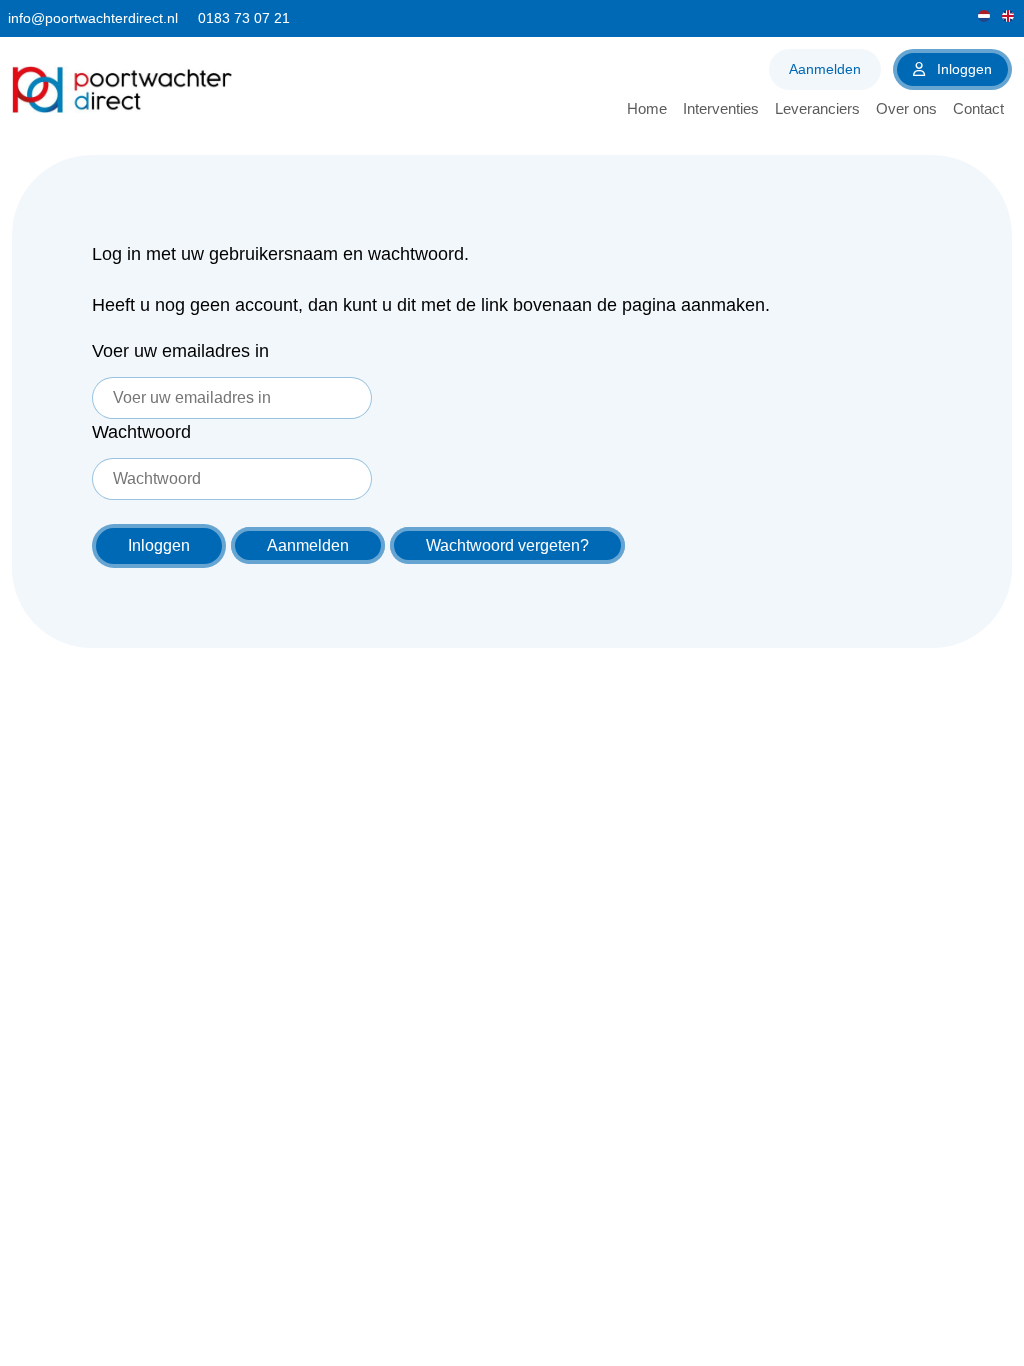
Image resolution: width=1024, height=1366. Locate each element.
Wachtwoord (141, 432)
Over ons (906, 108)
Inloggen (962, 69)
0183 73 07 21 (244, 18)
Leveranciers (817, 108)
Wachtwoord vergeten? (507, 545)
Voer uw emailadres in (180, 351)
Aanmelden (825, 69)
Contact (978, 108)
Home (647, 108)
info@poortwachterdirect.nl (93, 18)
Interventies (721, 108)
